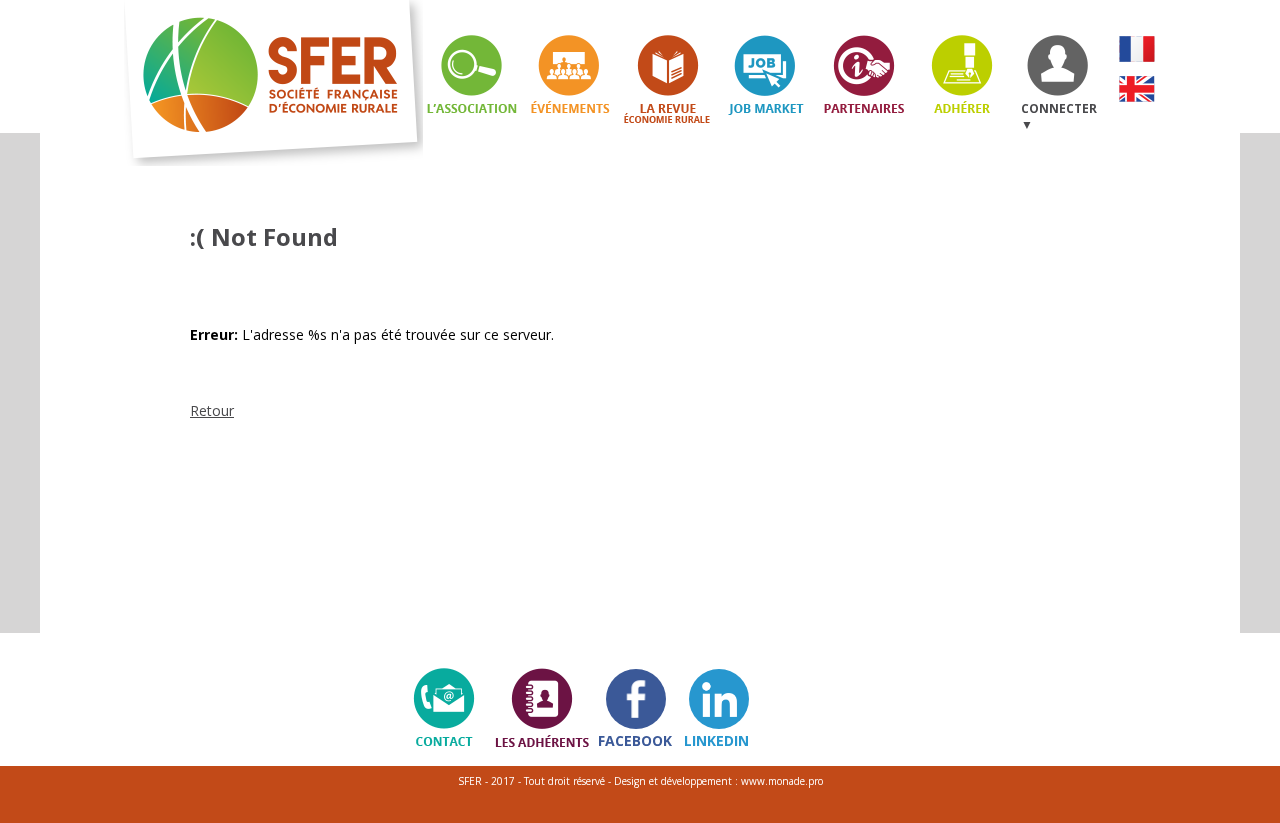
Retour (212, 410)
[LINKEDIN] (719, 699)
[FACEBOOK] (636, 699)
